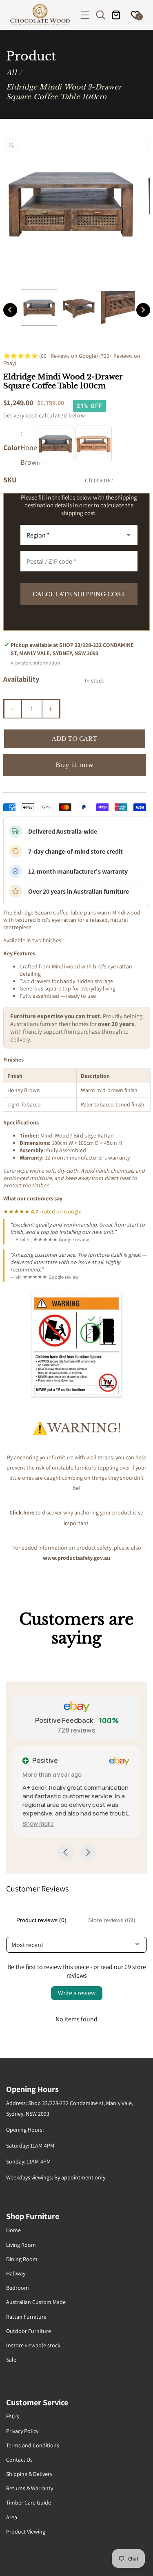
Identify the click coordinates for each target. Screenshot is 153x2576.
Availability (21, 679)
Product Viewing (26, 2531)
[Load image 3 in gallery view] (118, 308)
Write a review (77, 1993)
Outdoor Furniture (29, 2331)
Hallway (16, 2273)
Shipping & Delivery (29, 2474)
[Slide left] (10, 310)
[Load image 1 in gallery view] (39, 308)
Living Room (21, 2245)
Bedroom (18, 2288)
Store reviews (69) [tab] (112, 1920)
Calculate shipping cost (79, 594)
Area (12, 2517)
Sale (11, 2360)
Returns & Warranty (30, 2488)
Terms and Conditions (33, 2445)
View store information (35, 663)
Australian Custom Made (36, 2302)
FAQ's (13, 2416)
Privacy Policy (22, 2431)
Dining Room (22, 2259)
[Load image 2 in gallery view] (79, 308)
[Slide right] (143, 310)
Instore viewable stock (33, 2345)
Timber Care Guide (29, 2502)
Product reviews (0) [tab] (41, 1920)
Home (13, 2230)
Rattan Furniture (26, 2317)
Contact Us (19, 2460)
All (11, 73)
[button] (85, 15)
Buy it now (75, 765)
